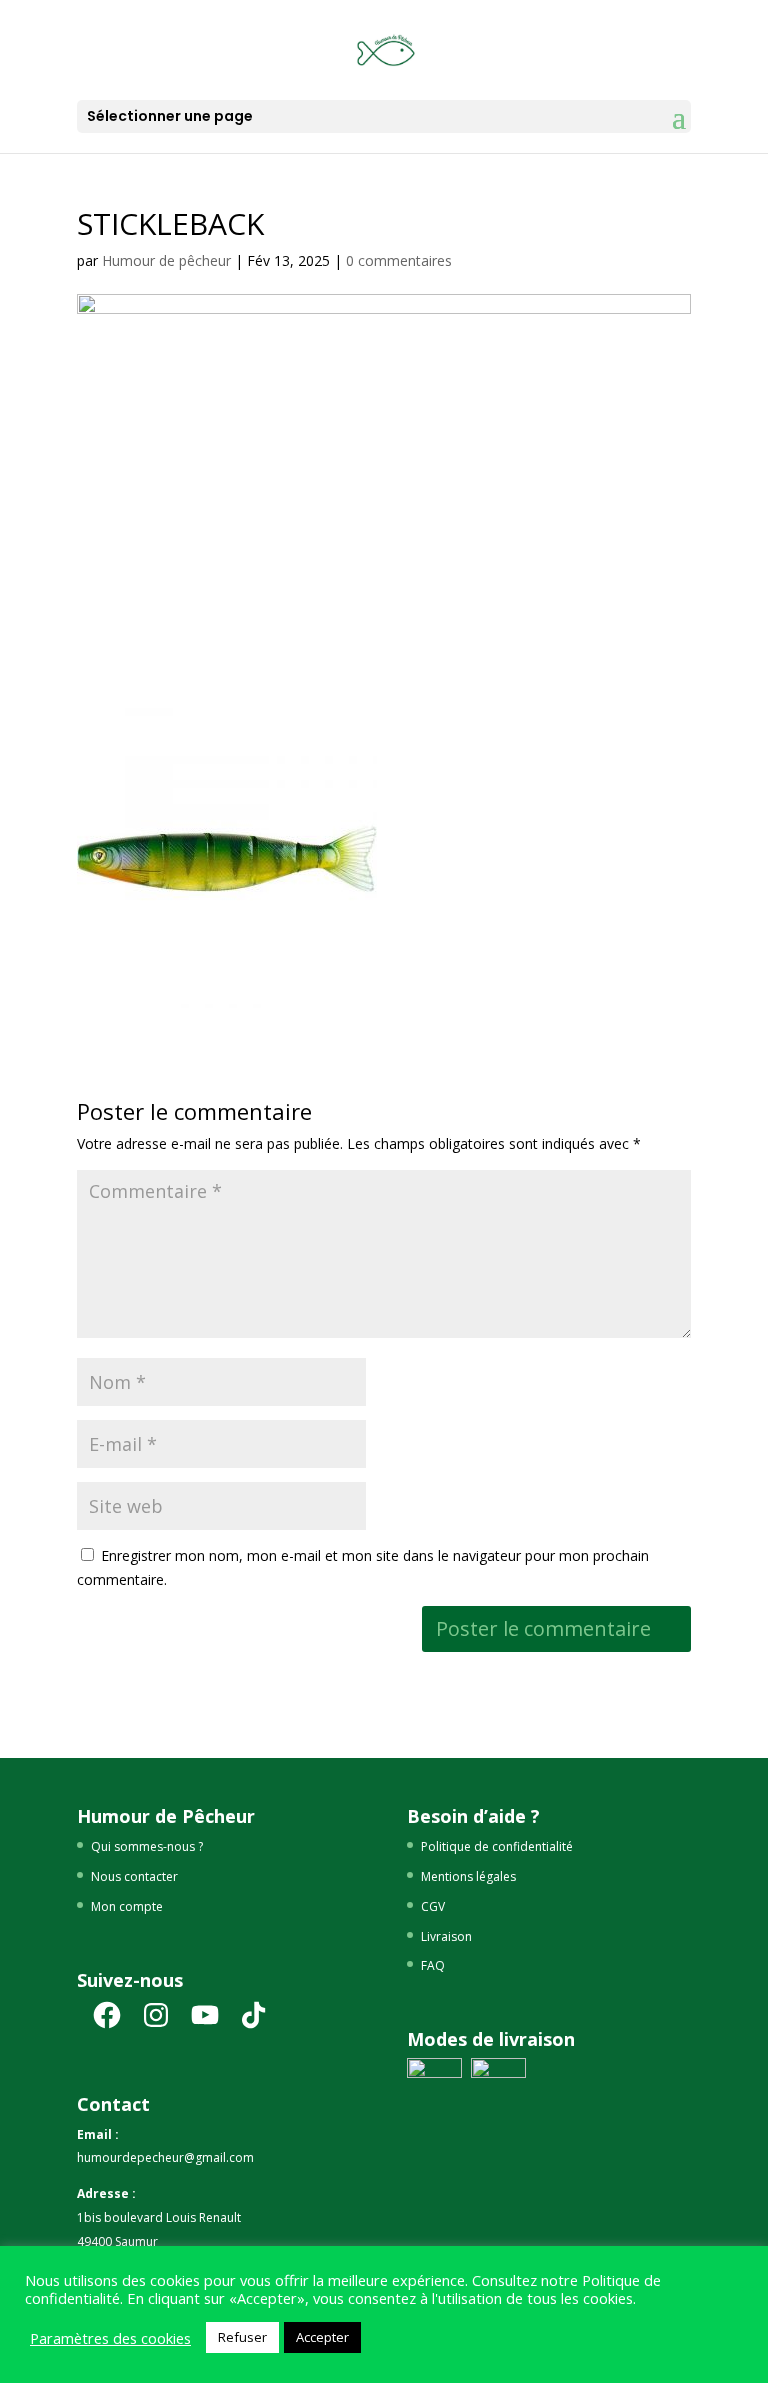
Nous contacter (134, 1876)
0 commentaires (399, 260)
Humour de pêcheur (166, 260)
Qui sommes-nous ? (147, 1846)
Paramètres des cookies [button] (110, 2338)
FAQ (433, 1965)
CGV (433, 1906)
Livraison (446, 1936)
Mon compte (127, 1906)
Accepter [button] (322, 2337)
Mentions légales (468, 1876)
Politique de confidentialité (497, 1846)
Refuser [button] (242, 2337)
